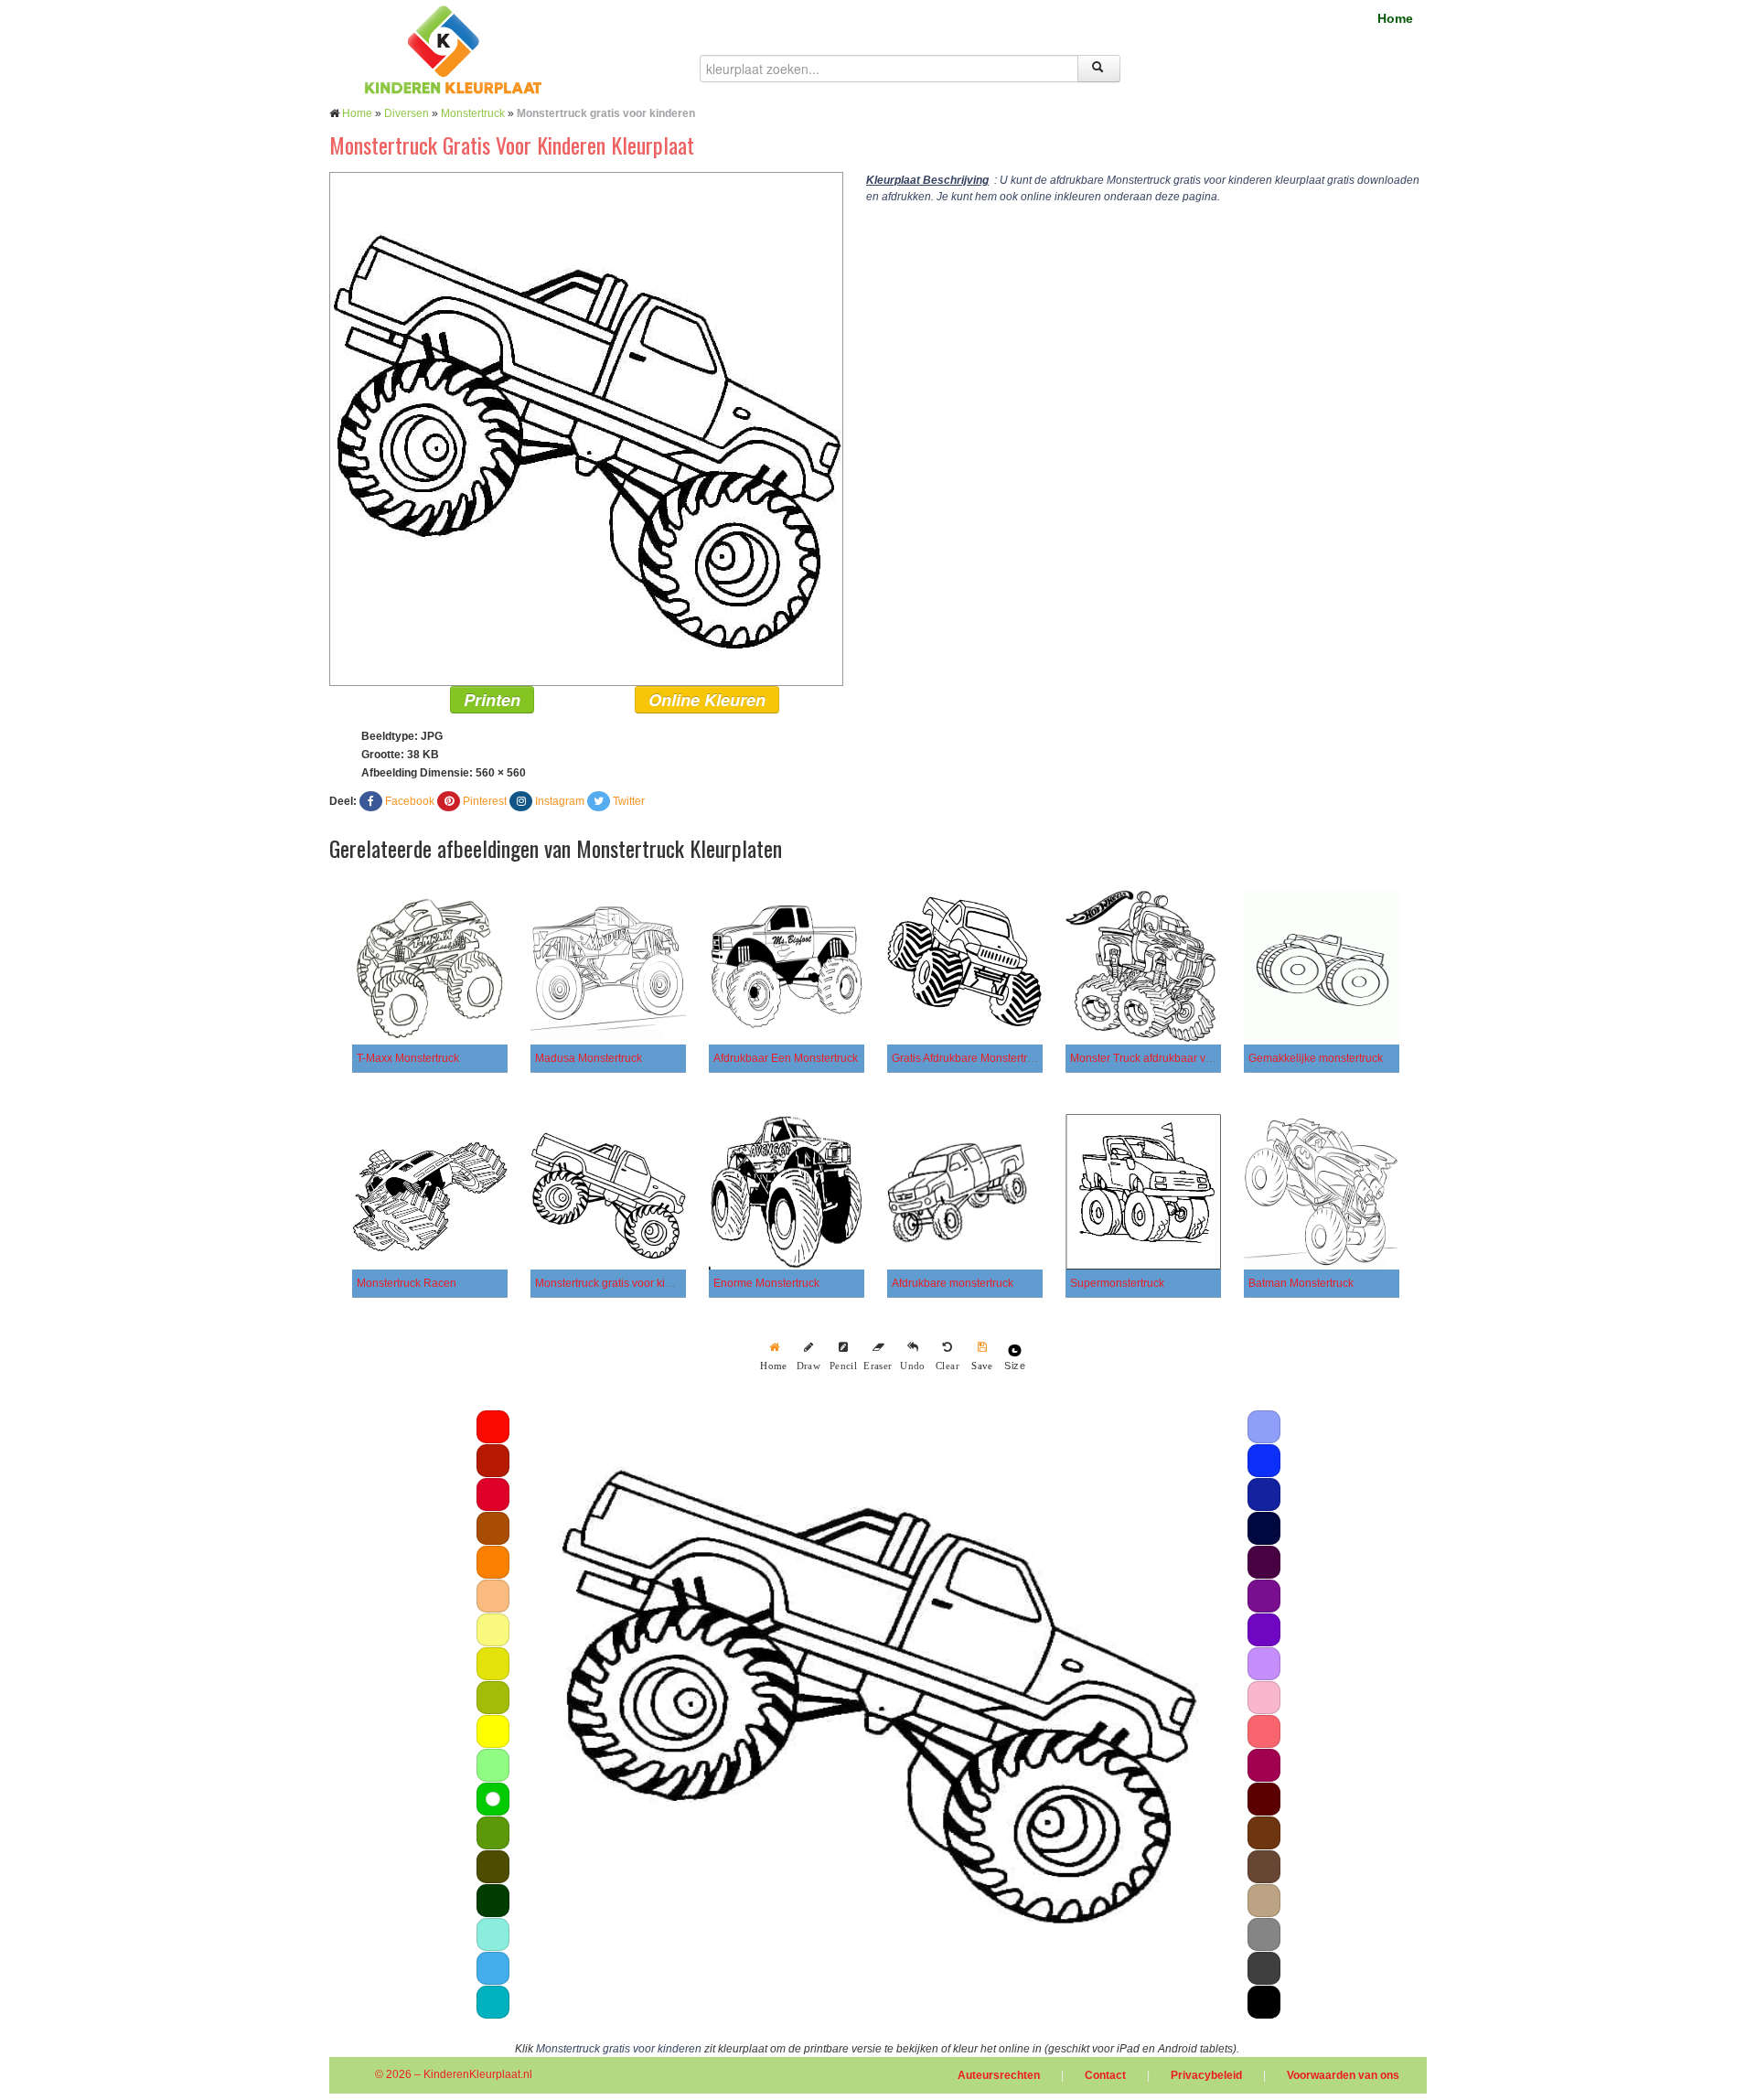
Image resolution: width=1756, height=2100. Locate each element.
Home (1395, 18)
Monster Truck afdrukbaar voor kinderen (1169, 1058)
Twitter (629, 801)
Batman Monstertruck (1301, 1283)
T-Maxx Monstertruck (408, 1058)
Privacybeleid (1206, 2075)
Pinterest (485, 801)
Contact (1105, 2075)
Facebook (410, 801)
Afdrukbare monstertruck (953, 1283)
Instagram (560, 801)
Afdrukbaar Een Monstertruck (786, 1058)
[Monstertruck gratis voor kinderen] (586, 428)
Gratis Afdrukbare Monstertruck (968, 1058)
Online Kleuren (707, 700)
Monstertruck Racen (407, 1283)
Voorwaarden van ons (1343, 2075)
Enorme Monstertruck (766, 1283)
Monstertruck (473, 113)
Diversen (407, 113)
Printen (492, 700)
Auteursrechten (999, 2075)
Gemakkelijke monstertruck (1316, 1058)
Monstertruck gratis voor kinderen (618, 1283)
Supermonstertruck (1117, 1283)
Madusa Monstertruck (589, 1058)
